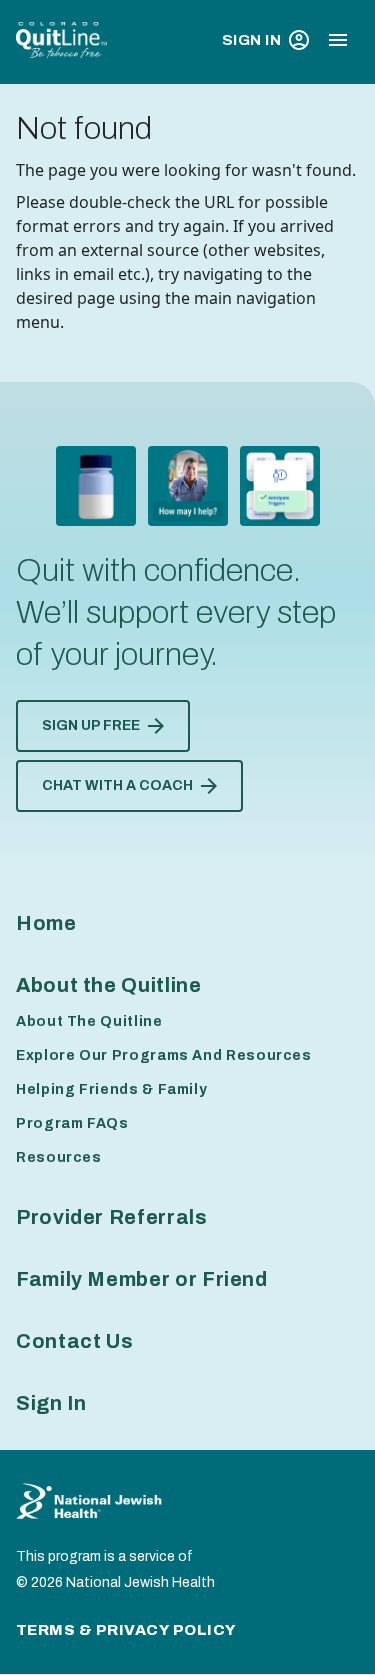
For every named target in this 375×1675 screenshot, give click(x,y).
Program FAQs (72, 1123)
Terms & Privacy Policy (126, 1630)
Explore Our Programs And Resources (164, 1055)
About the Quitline (109, 985)
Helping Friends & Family (111, 1089)
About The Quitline (89, 1021)
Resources (59, 1157)
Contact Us (74, 1341)
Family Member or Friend (142, 1279)
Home (46, 923)
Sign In (251, 40)
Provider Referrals (112, 1217)
